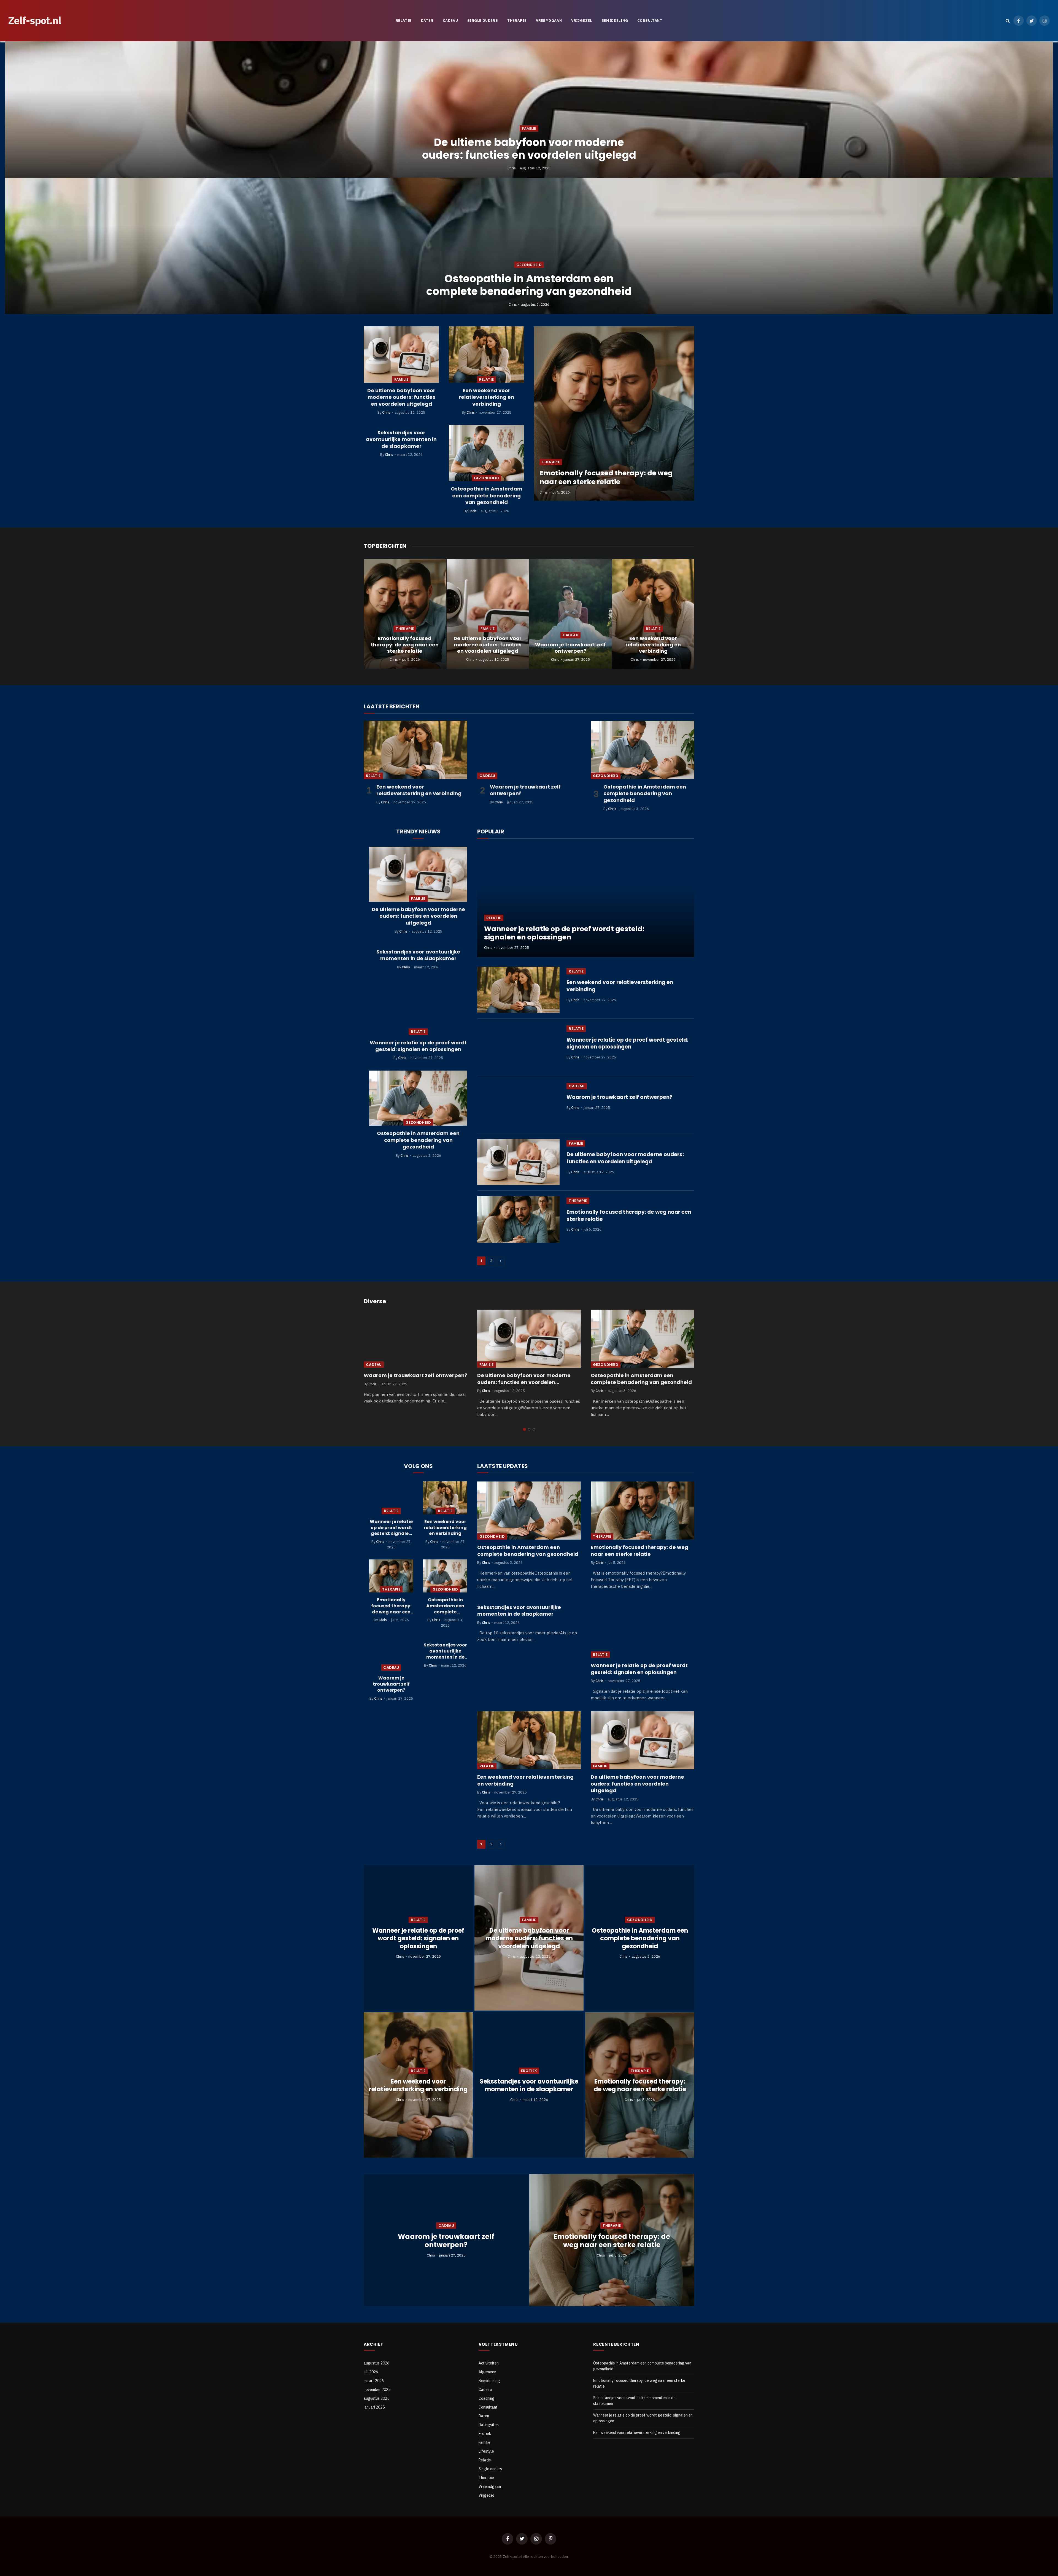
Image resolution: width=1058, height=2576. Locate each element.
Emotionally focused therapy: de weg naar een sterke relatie (606, 478)
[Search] (1008, 21)
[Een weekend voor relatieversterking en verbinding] (486, 355)
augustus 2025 (376, 2398)
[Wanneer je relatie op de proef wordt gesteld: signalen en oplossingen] (418, 1007)
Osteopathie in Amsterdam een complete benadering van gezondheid (529, 285)
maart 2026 (374, 2381)
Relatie (404, 21)
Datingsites (489, 2425)
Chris (512, 168)
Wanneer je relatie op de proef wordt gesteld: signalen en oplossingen (418, 1046)
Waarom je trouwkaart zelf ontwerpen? (570, 648)
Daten (427, 21)
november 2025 (377, 2390)
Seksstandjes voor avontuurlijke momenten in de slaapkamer (401, 439)
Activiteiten (489, 2363)
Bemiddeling (615, 21)
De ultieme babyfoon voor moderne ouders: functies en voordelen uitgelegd (529, 149)
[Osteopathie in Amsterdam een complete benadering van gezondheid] (529, 246)
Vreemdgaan (549, 21)
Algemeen (487, 2372)
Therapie (517, 21)
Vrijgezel (582, 21)
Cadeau (450, 21)
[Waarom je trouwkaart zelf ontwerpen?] (570, 614)
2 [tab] (529, 1429)
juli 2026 (371, 2372)
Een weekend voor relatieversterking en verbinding (486, 397)
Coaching (487, 2398)
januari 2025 (374, 2407)
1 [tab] (524, 1429)
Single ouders (483, 21)
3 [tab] (534, 1429)
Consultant (650, 21)
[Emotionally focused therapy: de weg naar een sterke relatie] (614, 414)
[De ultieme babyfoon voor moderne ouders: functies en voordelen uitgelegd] (529, 109)
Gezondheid (529, 265)
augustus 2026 (376, 2363)
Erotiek (529, 2071)
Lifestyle (486, 2451)
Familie (529, 128)
